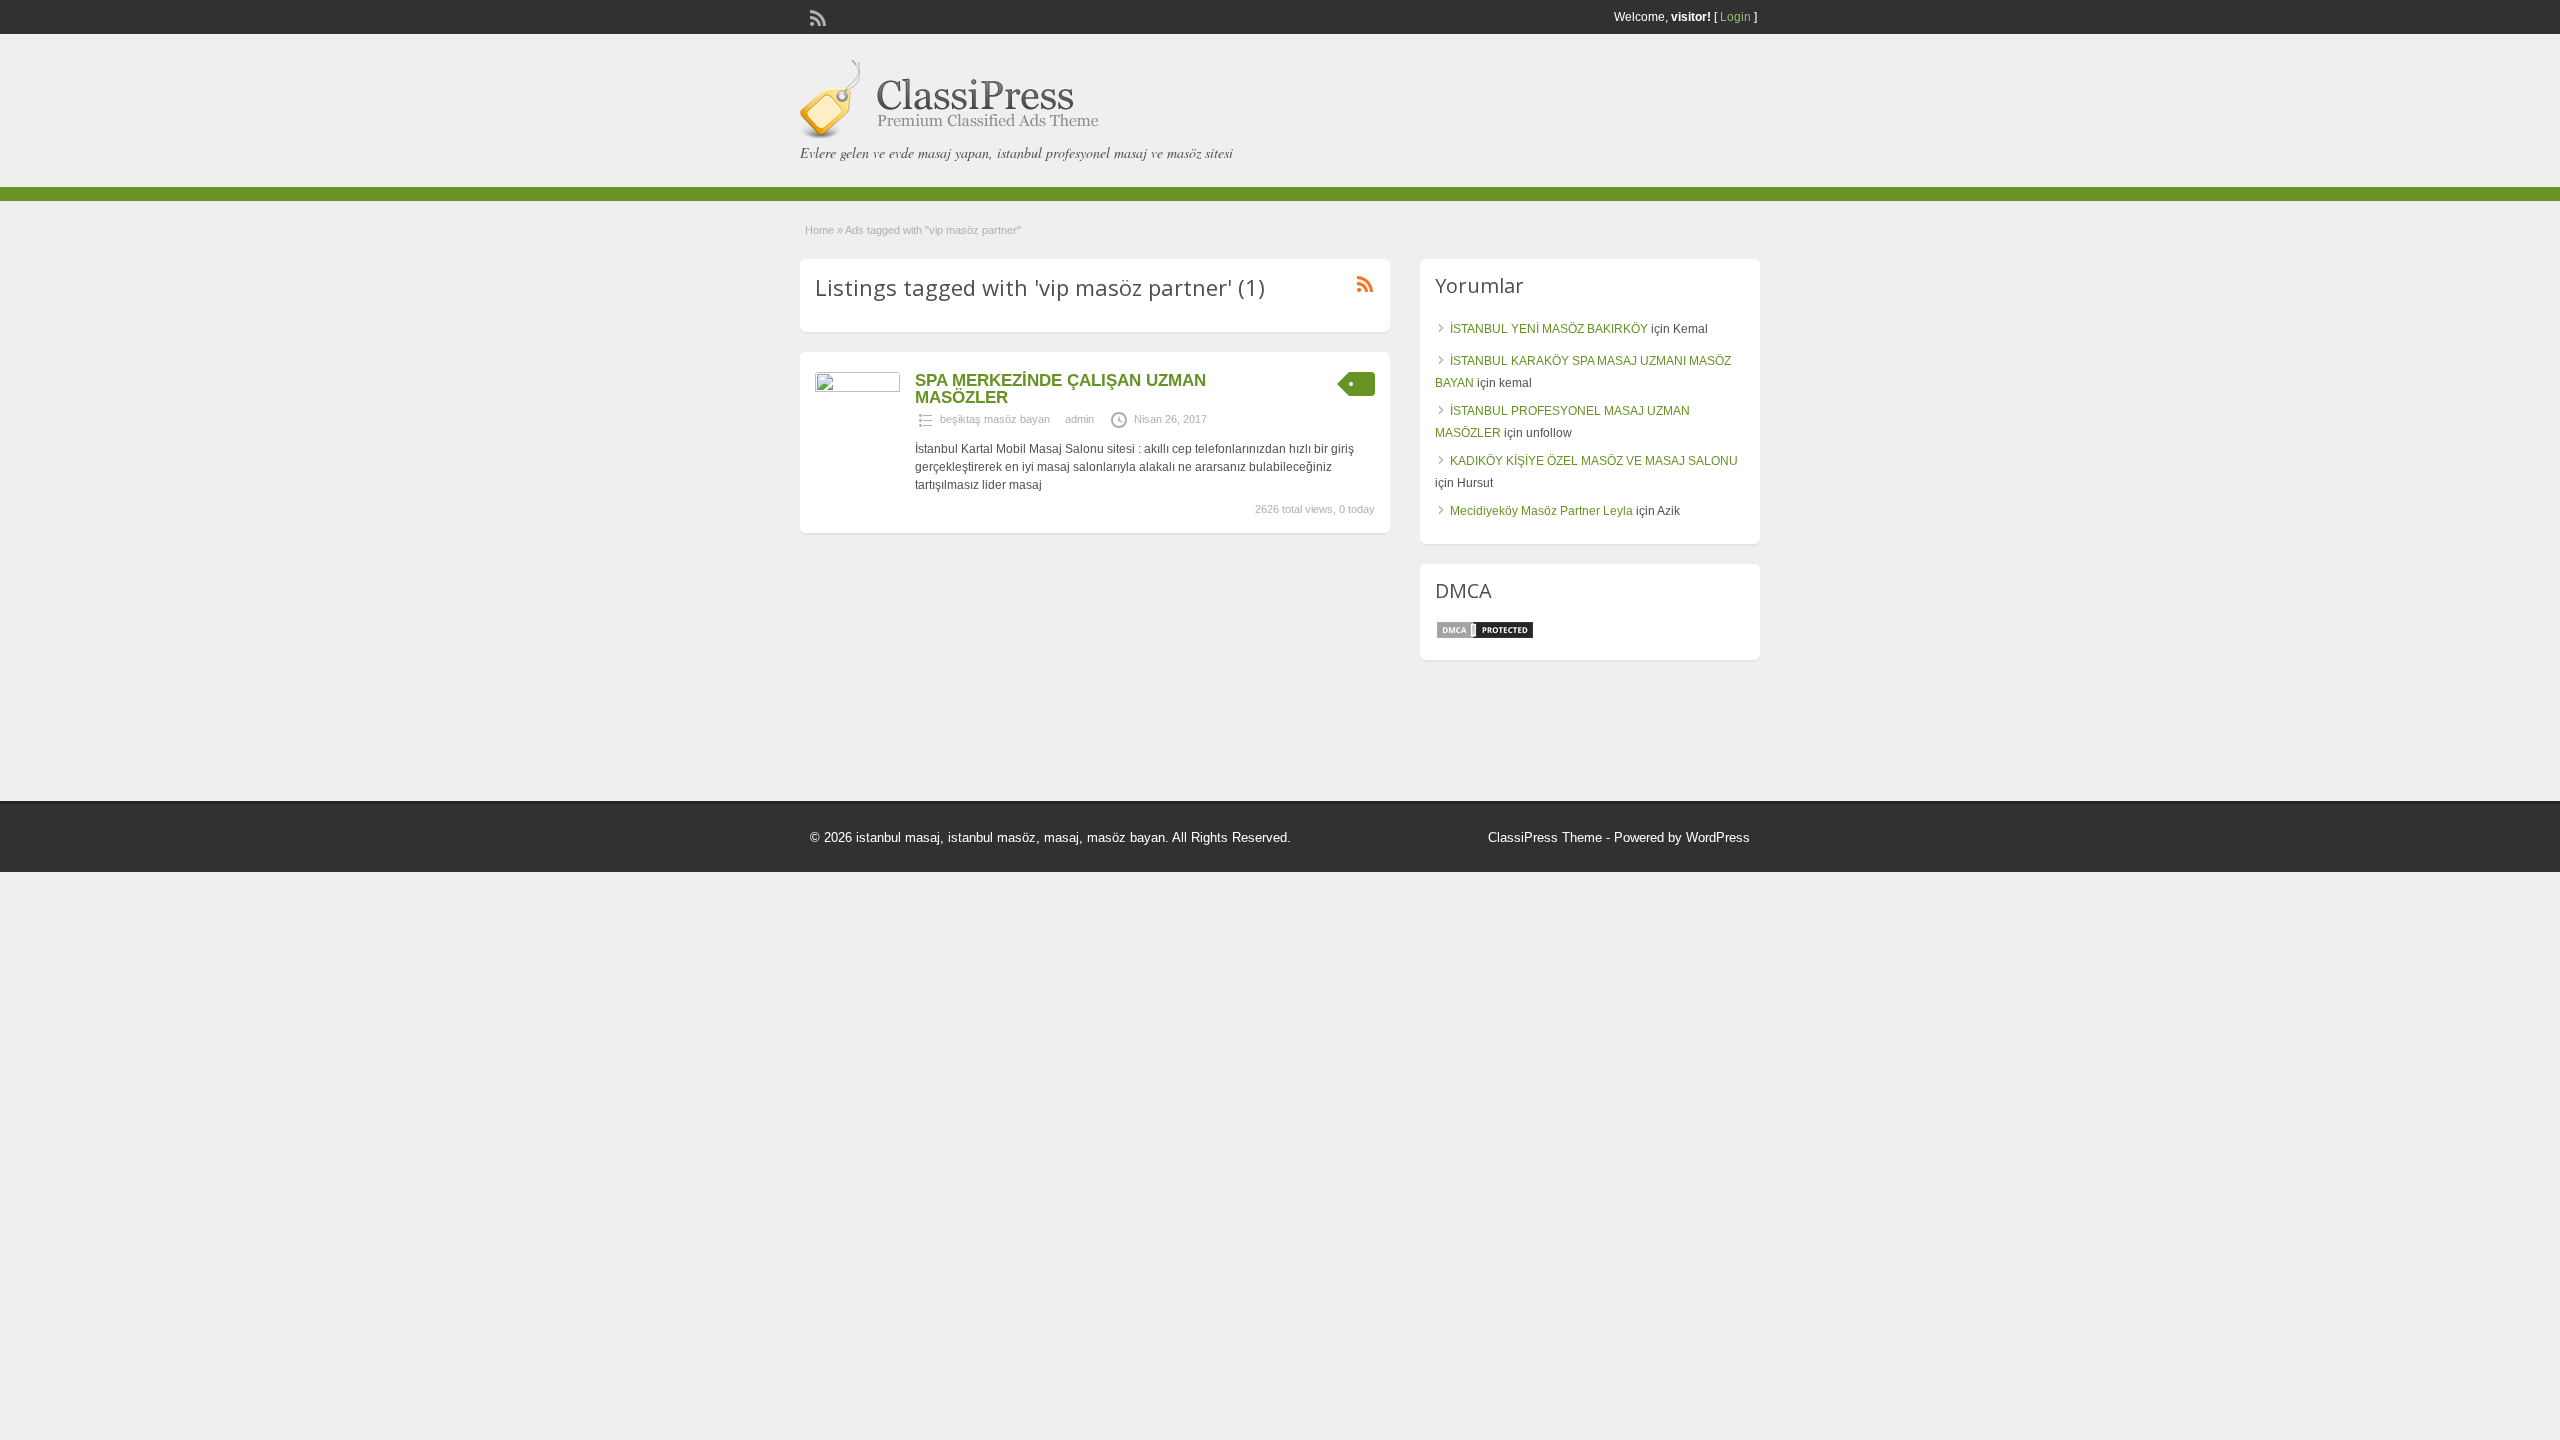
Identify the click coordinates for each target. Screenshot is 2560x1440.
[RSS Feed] (816, 16)
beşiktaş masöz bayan (995, 419)
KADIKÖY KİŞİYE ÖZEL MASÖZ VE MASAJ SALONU (1594, 461)
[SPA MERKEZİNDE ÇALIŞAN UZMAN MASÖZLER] (857, 388)
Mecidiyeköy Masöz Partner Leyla (1541, 511)
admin (1079, 419)
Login (1735, 17)
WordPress (1718, 837)
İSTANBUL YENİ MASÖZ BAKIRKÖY (1549, 329)
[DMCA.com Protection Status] (1485, 636)
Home (819, 230)
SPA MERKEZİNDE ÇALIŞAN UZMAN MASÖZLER (1060, 389)
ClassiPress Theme (1545, 837)
